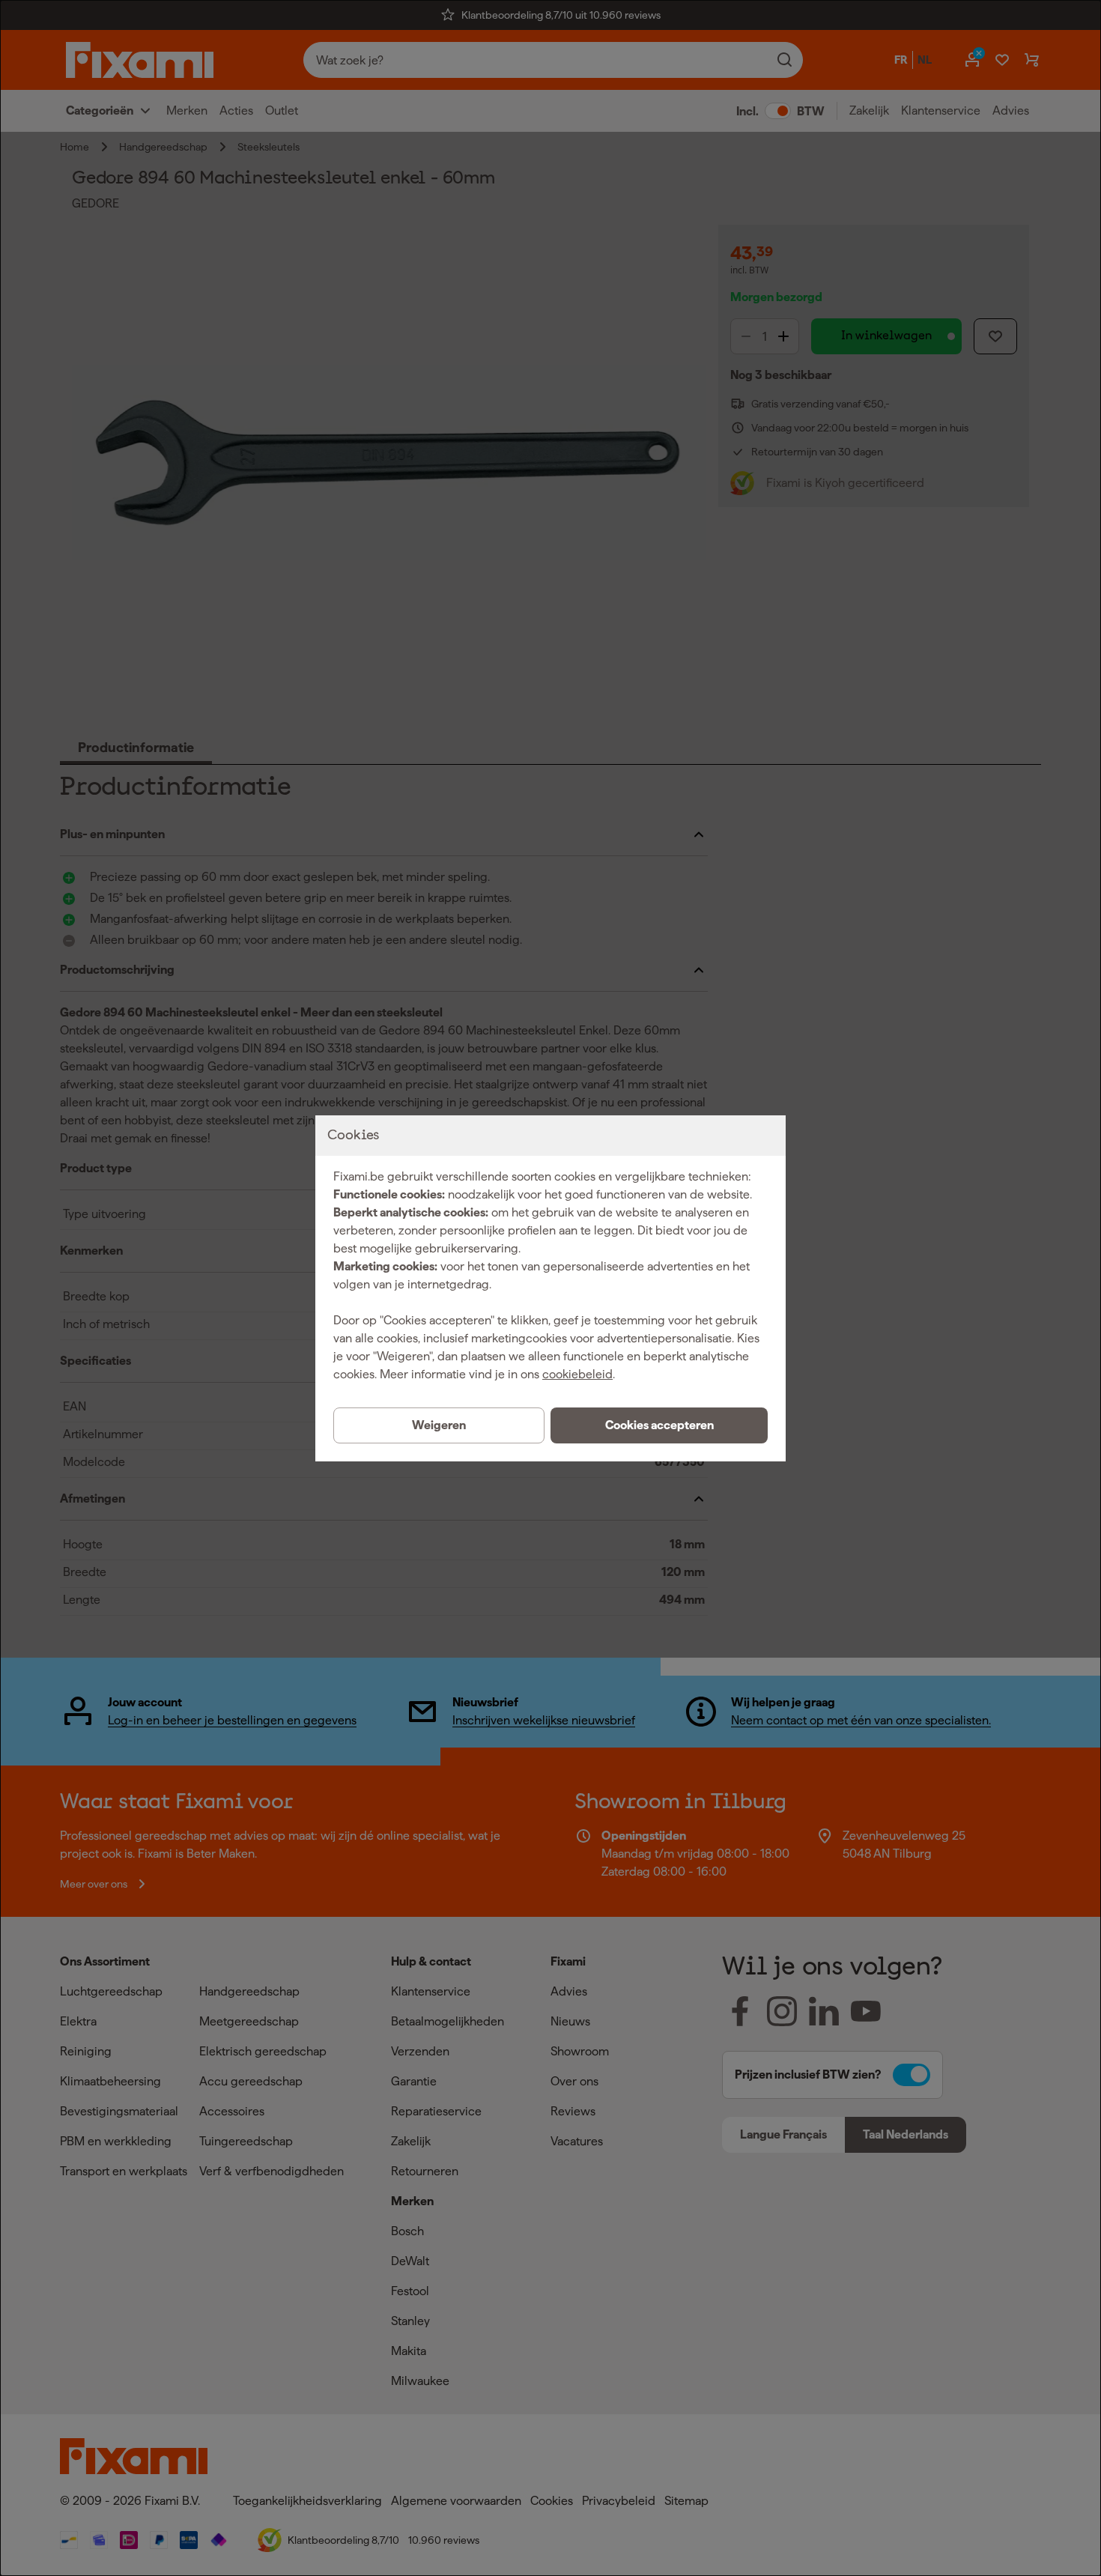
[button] (659, 1425)
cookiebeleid (577, 1374)
